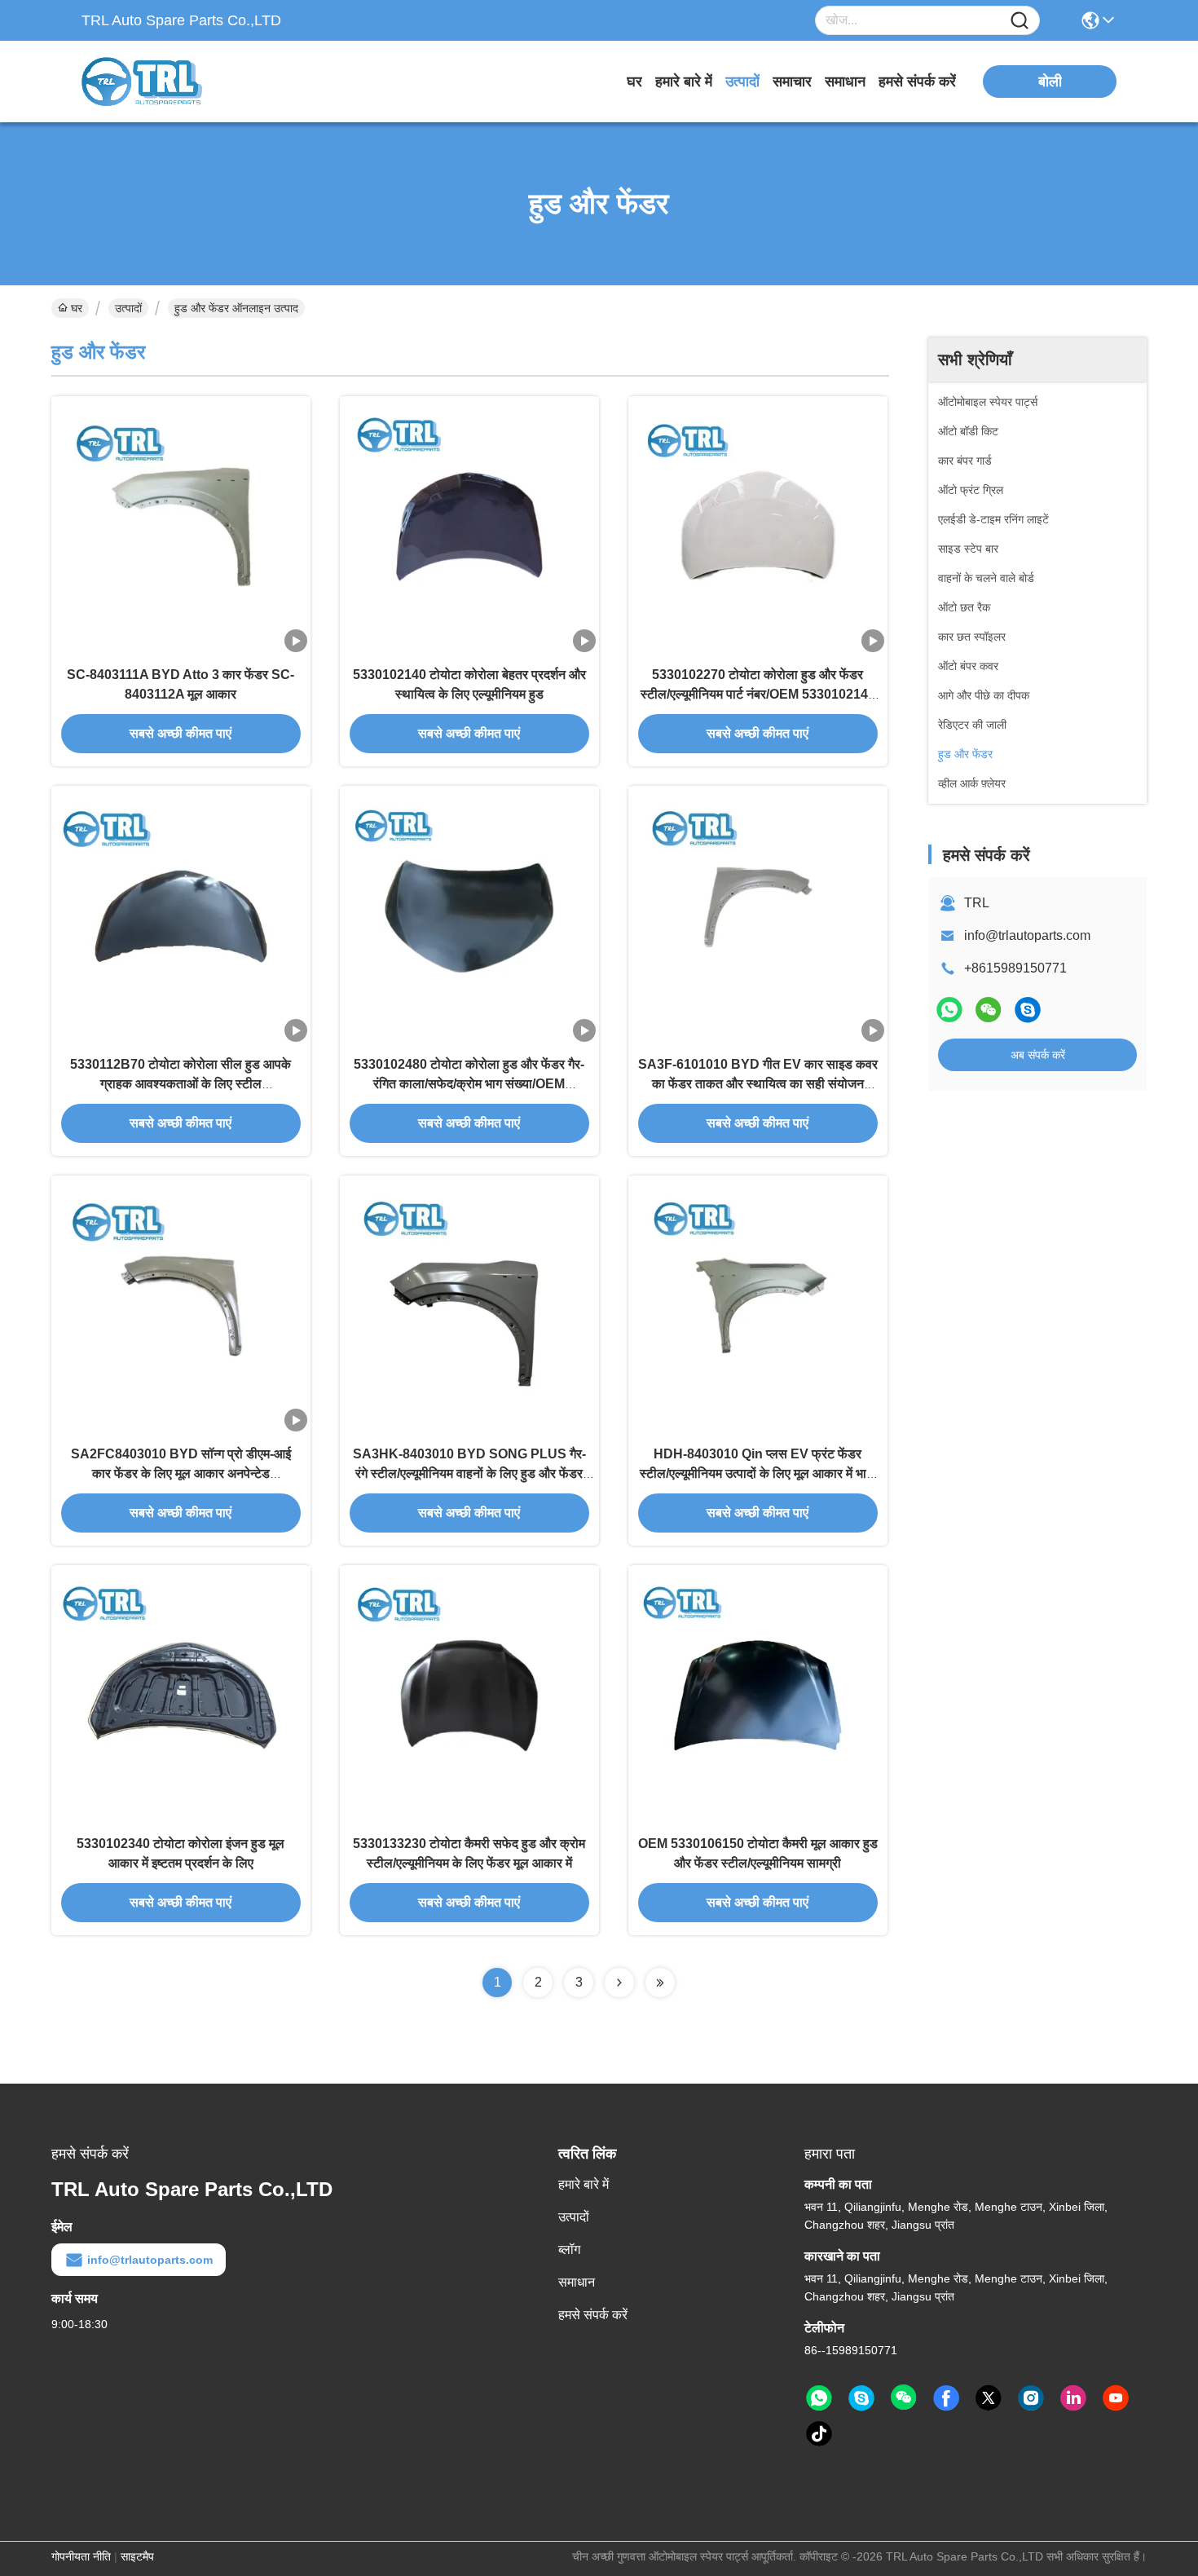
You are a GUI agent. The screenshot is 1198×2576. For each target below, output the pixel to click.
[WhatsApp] (949, 1010)
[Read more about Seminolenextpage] (619, 1983)
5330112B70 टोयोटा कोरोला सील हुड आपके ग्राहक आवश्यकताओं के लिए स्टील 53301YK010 (181, 1084)
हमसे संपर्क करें (917, 82)
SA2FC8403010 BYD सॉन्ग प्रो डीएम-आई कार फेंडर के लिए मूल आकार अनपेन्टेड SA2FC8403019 (181, 1473)
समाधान (845, 82)
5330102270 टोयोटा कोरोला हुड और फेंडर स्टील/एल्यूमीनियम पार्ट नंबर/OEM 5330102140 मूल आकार (758, 694)
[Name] (1020, 21)
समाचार (792, 82)
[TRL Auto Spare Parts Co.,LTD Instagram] (1031, 2398)
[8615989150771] (819, 2398)
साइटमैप (137, 2556)
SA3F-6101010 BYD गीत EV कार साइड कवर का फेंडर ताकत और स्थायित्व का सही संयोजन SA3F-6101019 (758, 1084)
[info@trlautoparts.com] (1028, 1010)
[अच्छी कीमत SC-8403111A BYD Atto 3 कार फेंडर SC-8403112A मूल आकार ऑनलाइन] (181, 526)
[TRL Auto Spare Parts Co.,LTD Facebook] (946, 2398)
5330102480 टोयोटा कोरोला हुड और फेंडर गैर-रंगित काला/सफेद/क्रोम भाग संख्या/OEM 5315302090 (469, 1084)
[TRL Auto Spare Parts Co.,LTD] (171, 82)
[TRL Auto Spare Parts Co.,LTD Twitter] (989, 2398)
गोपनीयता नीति (81, 2556)
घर (634, 82)
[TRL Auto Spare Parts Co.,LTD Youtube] (1116, 2398)
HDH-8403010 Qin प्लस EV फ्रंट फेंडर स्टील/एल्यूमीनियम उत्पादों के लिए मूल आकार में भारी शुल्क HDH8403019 (758, 1473)
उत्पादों (742, 82)
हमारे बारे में (684, 82)
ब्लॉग (569, 2250)
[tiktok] (819, 2434)
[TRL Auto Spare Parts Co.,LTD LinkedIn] (1073, 2398)
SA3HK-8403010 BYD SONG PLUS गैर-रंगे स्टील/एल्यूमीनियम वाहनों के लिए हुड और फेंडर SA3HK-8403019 (469, 1473)
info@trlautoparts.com (1027, 935)
